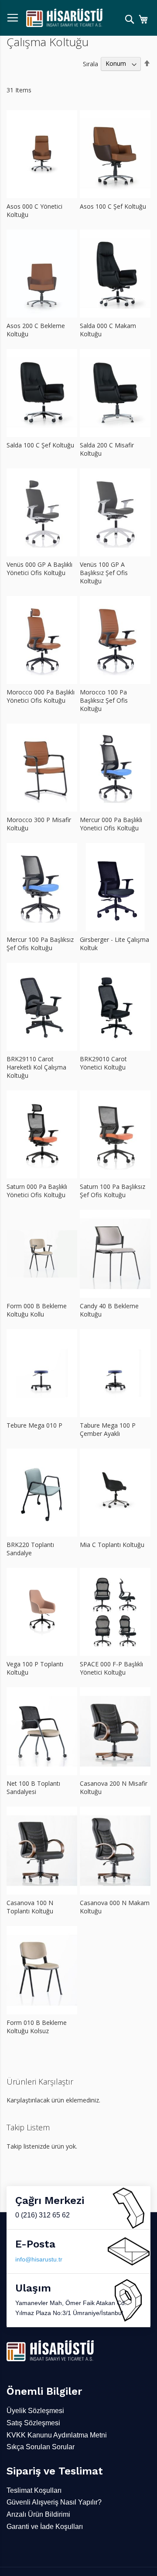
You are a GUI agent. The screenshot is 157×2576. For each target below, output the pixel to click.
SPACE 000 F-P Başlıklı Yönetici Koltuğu (111, 1668)
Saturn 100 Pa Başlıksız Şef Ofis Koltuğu (113, 1191)
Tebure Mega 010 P (34, 1425)
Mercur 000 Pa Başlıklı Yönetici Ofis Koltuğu (111, 824)
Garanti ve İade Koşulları (45, 2527)
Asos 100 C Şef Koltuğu (113, 206)
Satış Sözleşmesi (33, 2423)
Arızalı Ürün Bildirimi (38, 2514)
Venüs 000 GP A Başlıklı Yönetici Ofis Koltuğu (39, 569)
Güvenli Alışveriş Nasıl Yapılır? (54, 2502)
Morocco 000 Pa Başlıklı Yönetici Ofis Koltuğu (41, 696)
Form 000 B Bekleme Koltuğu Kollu (37, 1310)
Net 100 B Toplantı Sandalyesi (33, 1787)
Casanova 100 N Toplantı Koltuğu (30, 1907)
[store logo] (64, 18)
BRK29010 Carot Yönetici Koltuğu (103, 1063)
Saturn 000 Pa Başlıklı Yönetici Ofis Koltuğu (37, 1191)
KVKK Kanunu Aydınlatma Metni (57, 2435)
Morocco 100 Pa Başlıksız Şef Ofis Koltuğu (104, 700)
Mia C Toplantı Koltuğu (112, 1545)
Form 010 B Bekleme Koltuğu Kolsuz (37, 2027)
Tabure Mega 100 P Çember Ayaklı (108, 1429)
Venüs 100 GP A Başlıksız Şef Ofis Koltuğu (104, 573)
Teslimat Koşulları (34, 2490)
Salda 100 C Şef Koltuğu (40, 445)
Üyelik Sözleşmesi (35, 2411)
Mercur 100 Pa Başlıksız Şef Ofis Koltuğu (40, 944)
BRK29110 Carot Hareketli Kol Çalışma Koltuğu (36, 1067)
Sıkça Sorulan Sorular (41, 2447)
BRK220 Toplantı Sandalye (30, 1549)
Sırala (90, 63)
